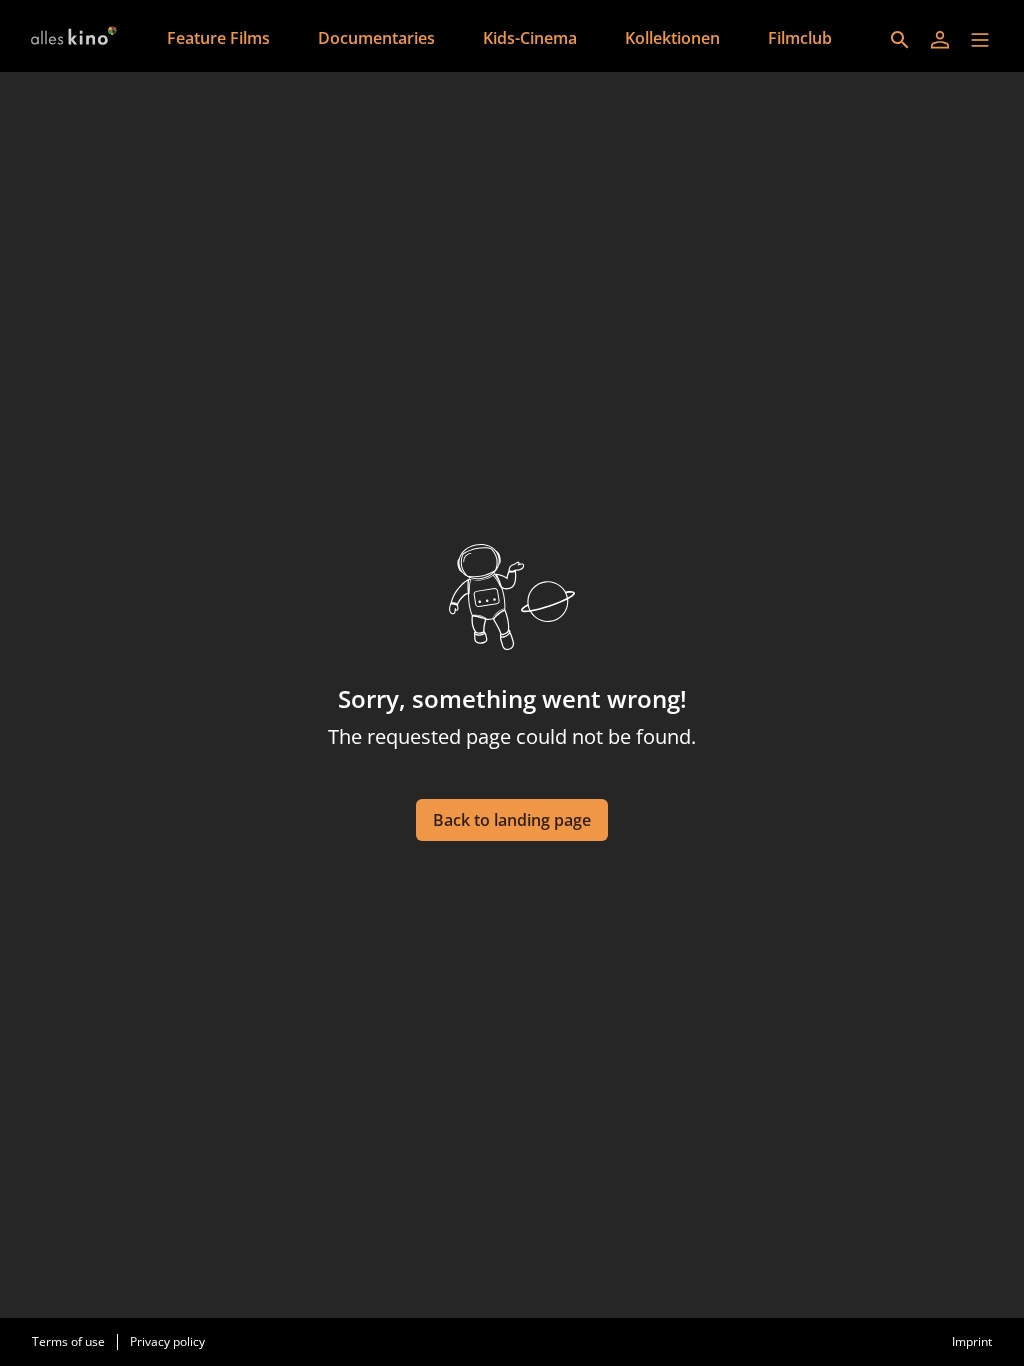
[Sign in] (940, 40)
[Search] (900, 40)
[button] (980, 40)
